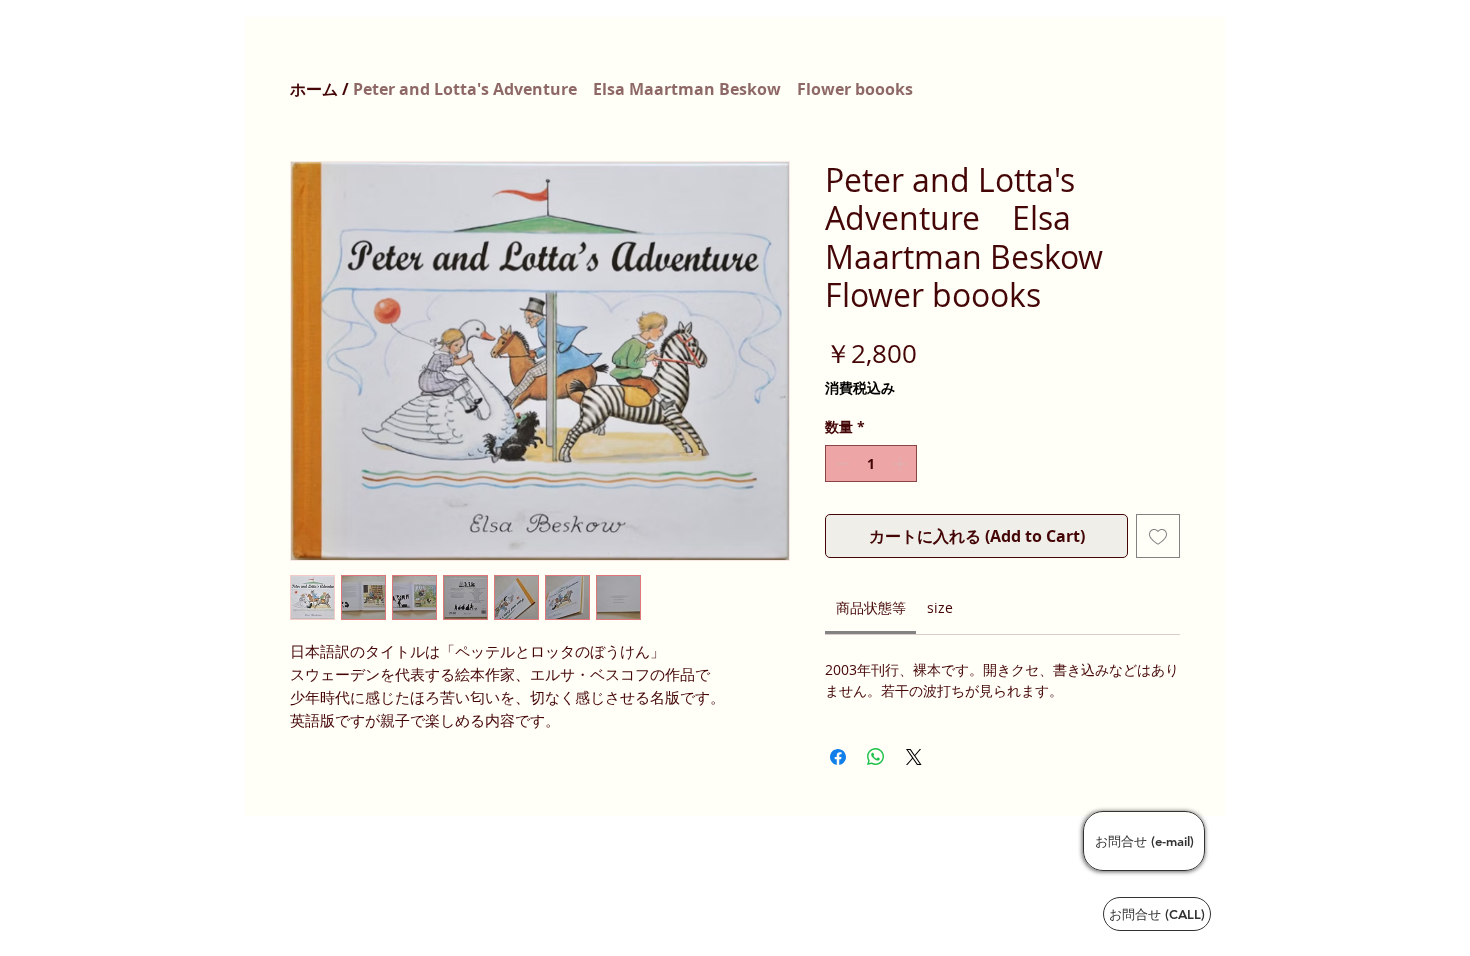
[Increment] (901, 463)
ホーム (314, 89)
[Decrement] (840, 463)
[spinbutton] (871, 463)
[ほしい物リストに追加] (1158, 536)
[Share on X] (914, 757)
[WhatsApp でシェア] (876, 757)
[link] (871, 607)
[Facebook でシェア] (838, 757)
